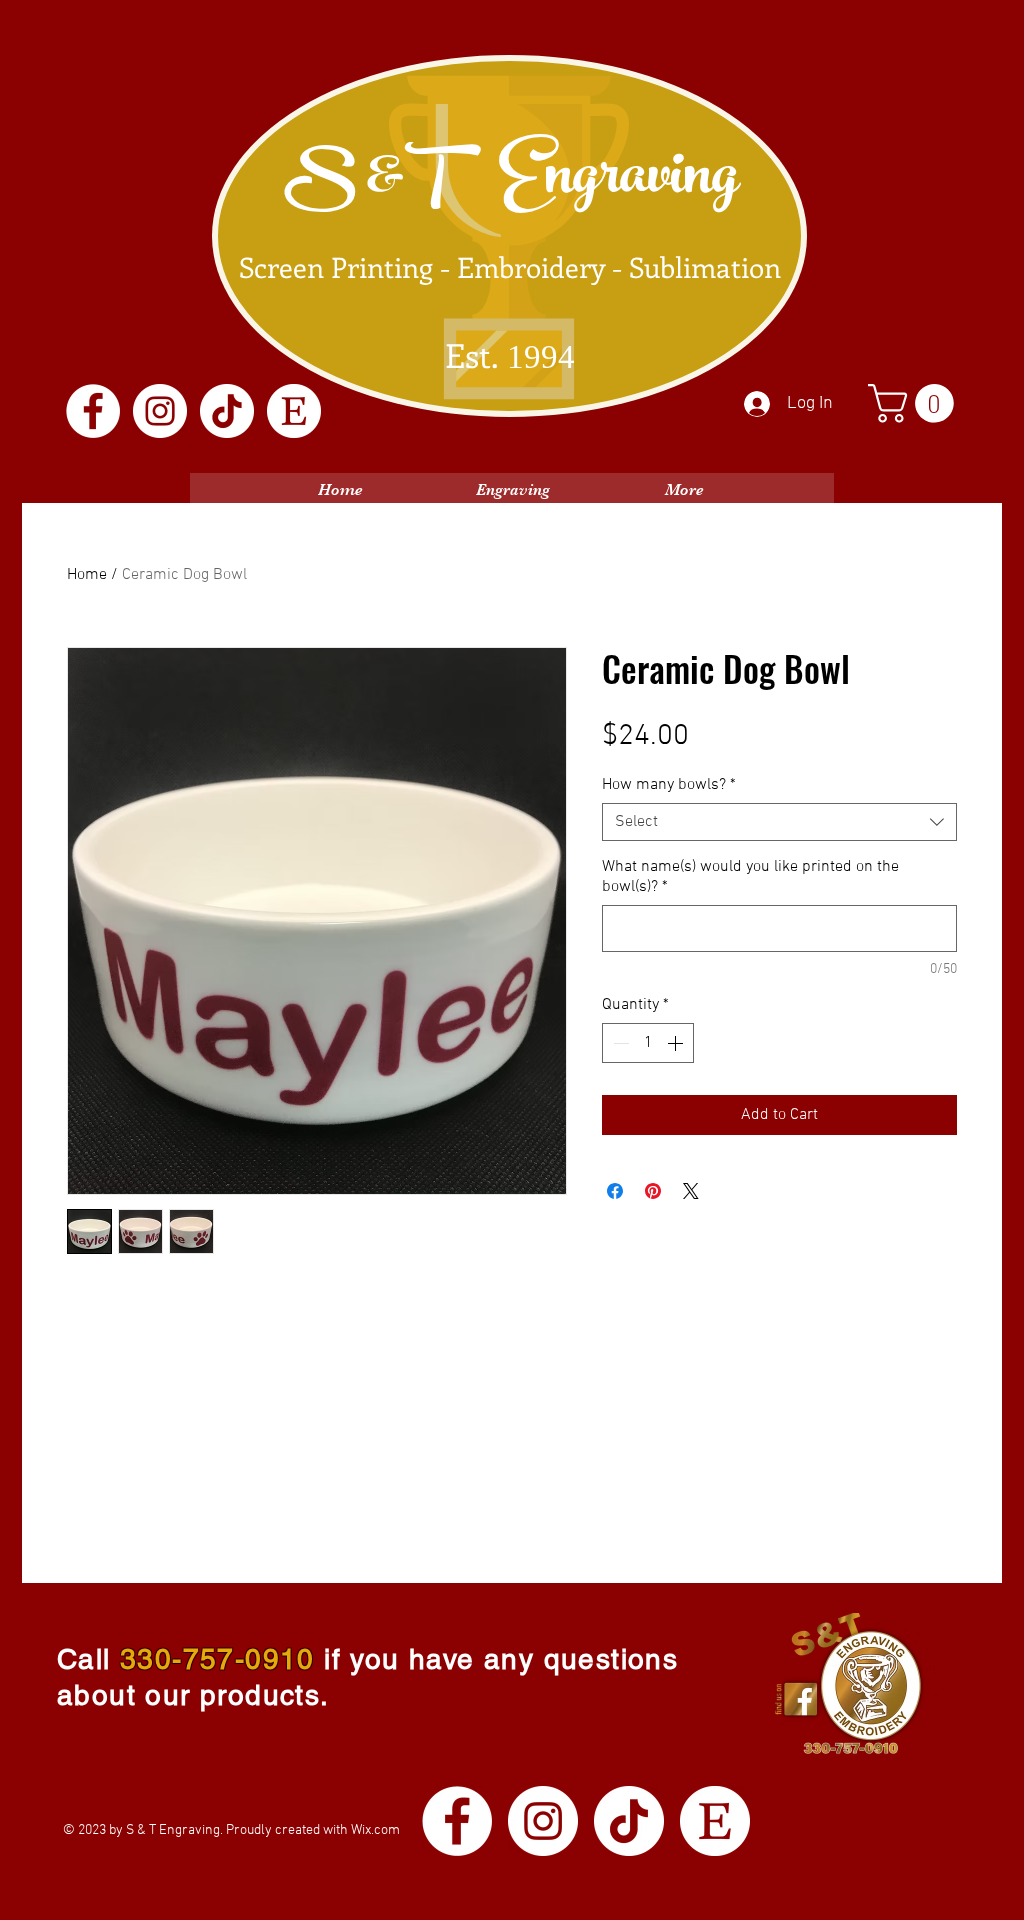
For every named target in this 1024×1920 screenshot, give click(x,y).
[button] (915, 403)
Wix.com (375, 1830)
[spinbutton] (648, 1043)
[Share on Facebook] (615, 1191)
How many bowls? (669, 785)
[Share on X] (691, 1191)
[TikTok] (227, 411)
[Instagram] (160, 411)
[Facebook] (93, 411)
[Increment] (677, 1043)
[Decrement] (619, 1043)
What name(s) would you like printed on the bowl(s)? (750, 877)
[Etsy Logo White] (294, 411)
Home (87, 575)
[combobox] (779, 822)
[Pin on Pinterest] (653, 1191)
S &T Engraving (511, 182)
